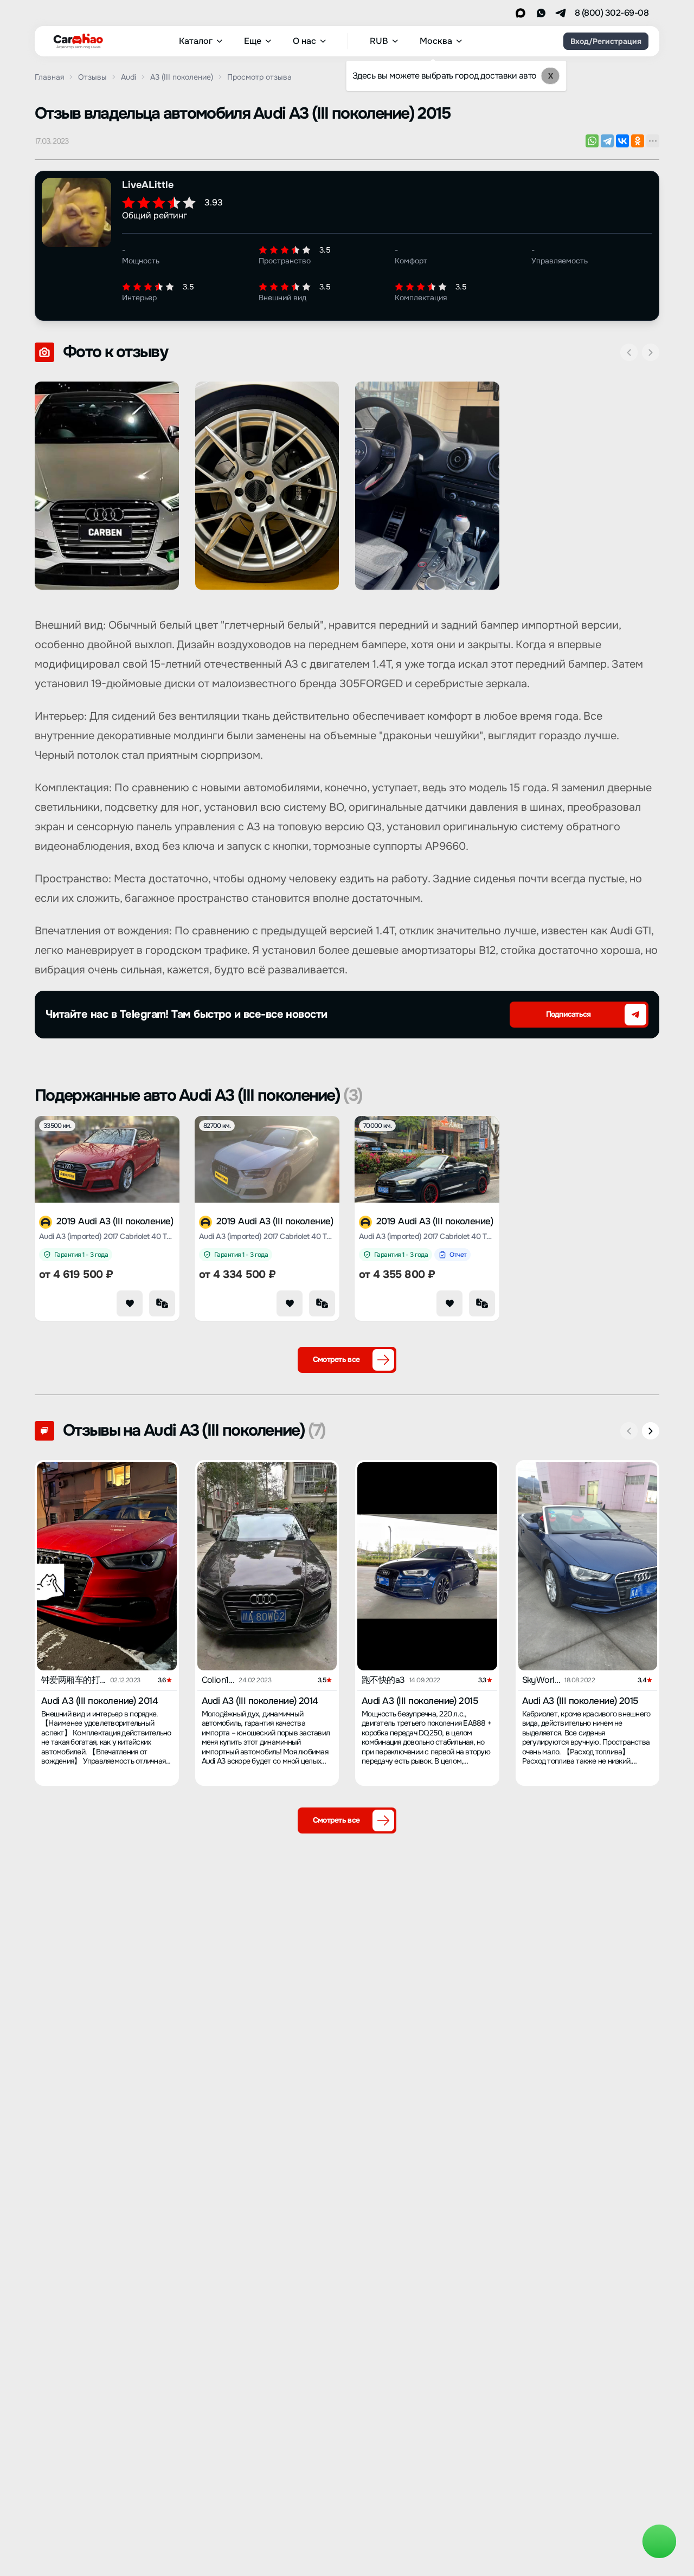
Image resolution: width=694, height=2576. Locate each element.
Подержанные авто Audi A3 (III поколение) (198, 1095)
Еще (253, 41)
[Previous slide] (629, 352)
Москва (436, 41)
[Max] (520, 13)
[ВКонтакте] (622, 141)
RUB (379, 41)
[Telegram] (561, 13)
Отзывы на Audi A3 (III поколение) (194, 1430)
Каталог (196, 41)
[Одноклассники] (638, 141)
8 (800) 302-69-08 (612, 13)
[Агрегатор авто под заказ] (75, 39)
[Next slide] (651, 352)
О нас (304, 41)
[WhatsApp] (592, 141)
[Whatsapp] (541, 13)
